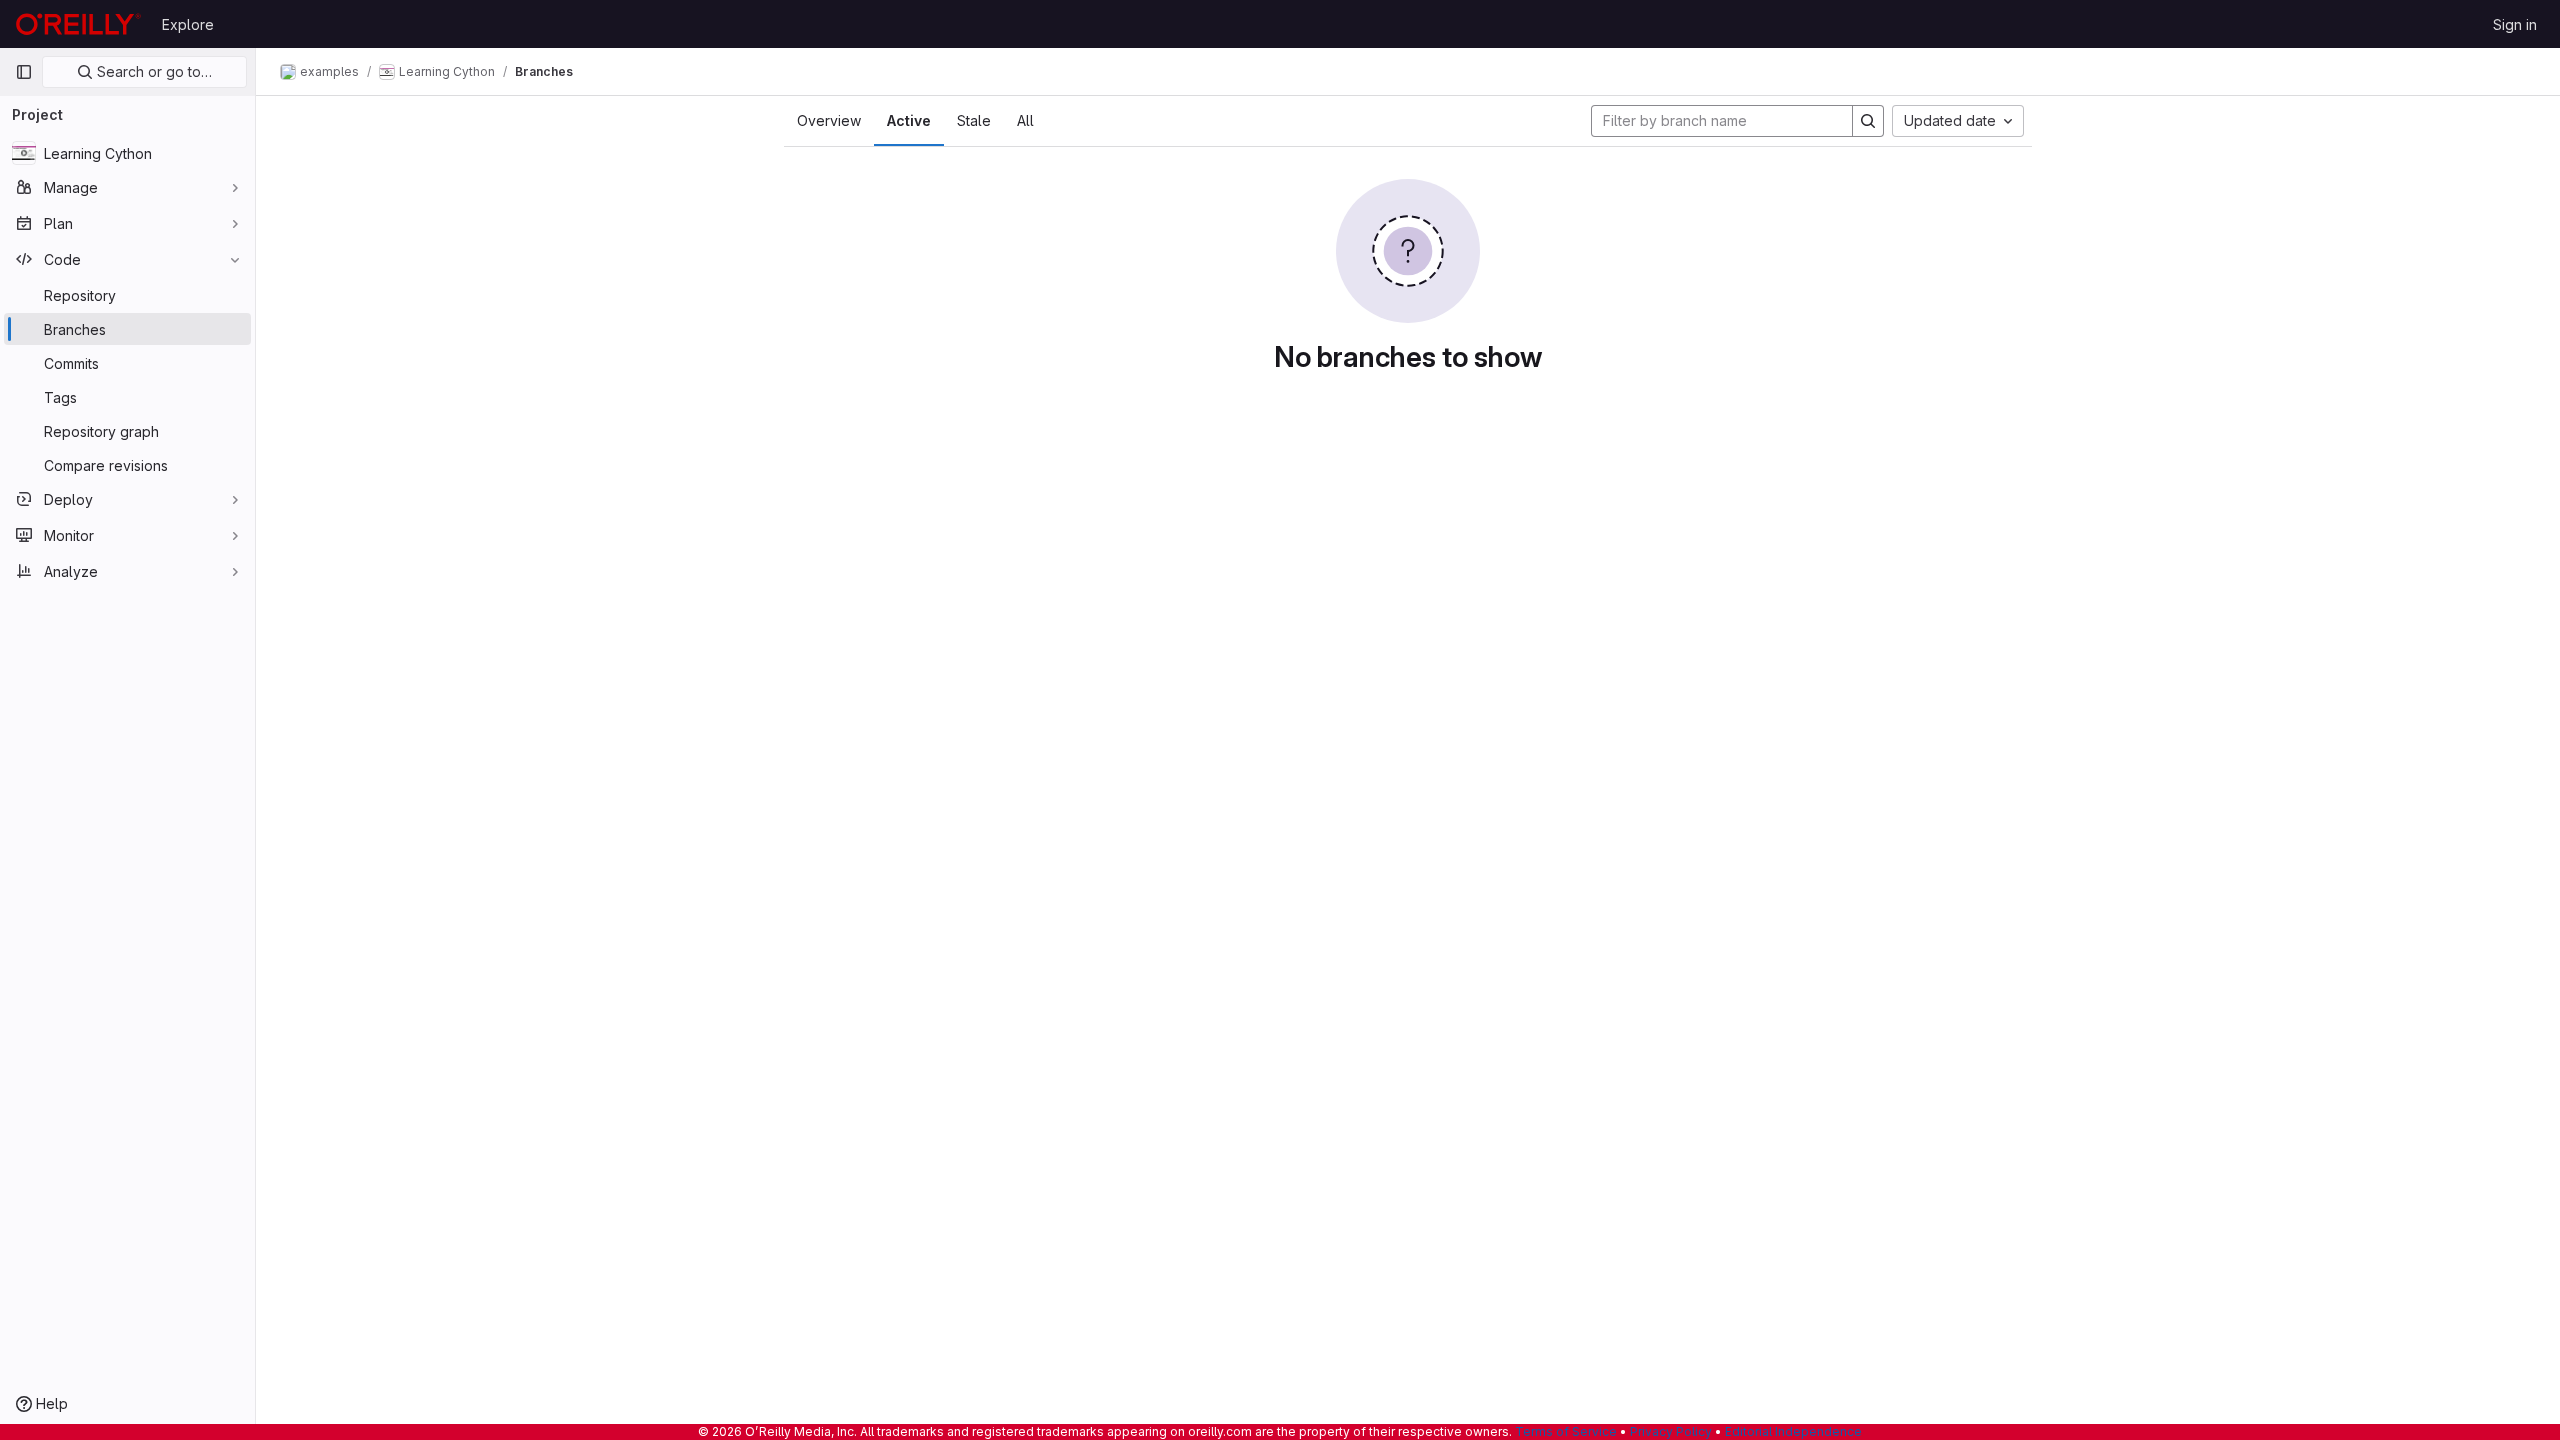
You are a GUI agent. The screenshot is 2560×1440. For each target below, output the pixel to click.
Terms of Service (1566, 1431)
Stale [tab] (974, 120)
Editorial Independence (1793, 1431)
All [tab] (1025, 120)
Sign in (2515, 24)
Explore (188, 24)
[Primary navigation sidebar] (24, 72)
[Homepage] (78, 24)
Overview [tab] (829, 120)
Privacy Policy (1671, 1431)
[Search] (1868, 121)
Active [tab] (909, 120)
